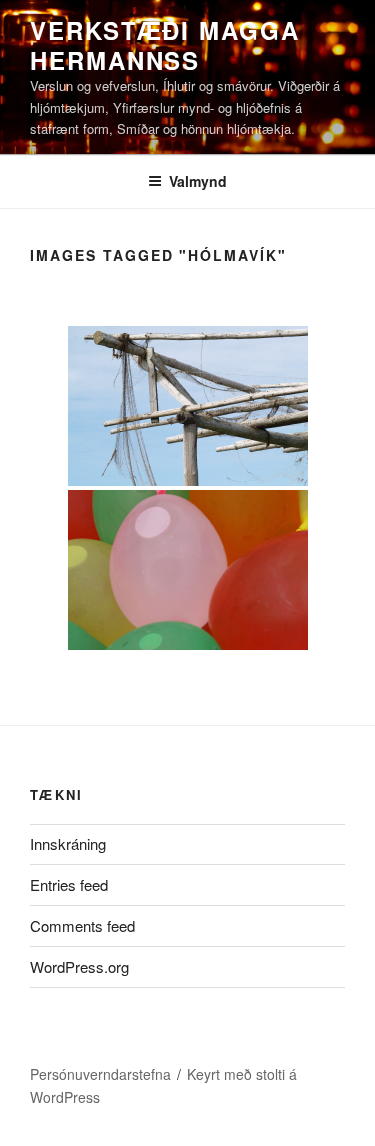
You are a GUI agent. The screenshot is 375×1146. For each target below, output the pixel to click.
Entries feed (69, 884)
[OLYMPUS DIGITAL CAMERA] (188, 406)
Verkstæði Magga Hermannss (165, 45)
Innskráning (68, 843)
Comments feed (82, 925)
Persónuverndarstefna (100, 1074)
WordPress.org (79, 966)
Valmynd (198, 181)
